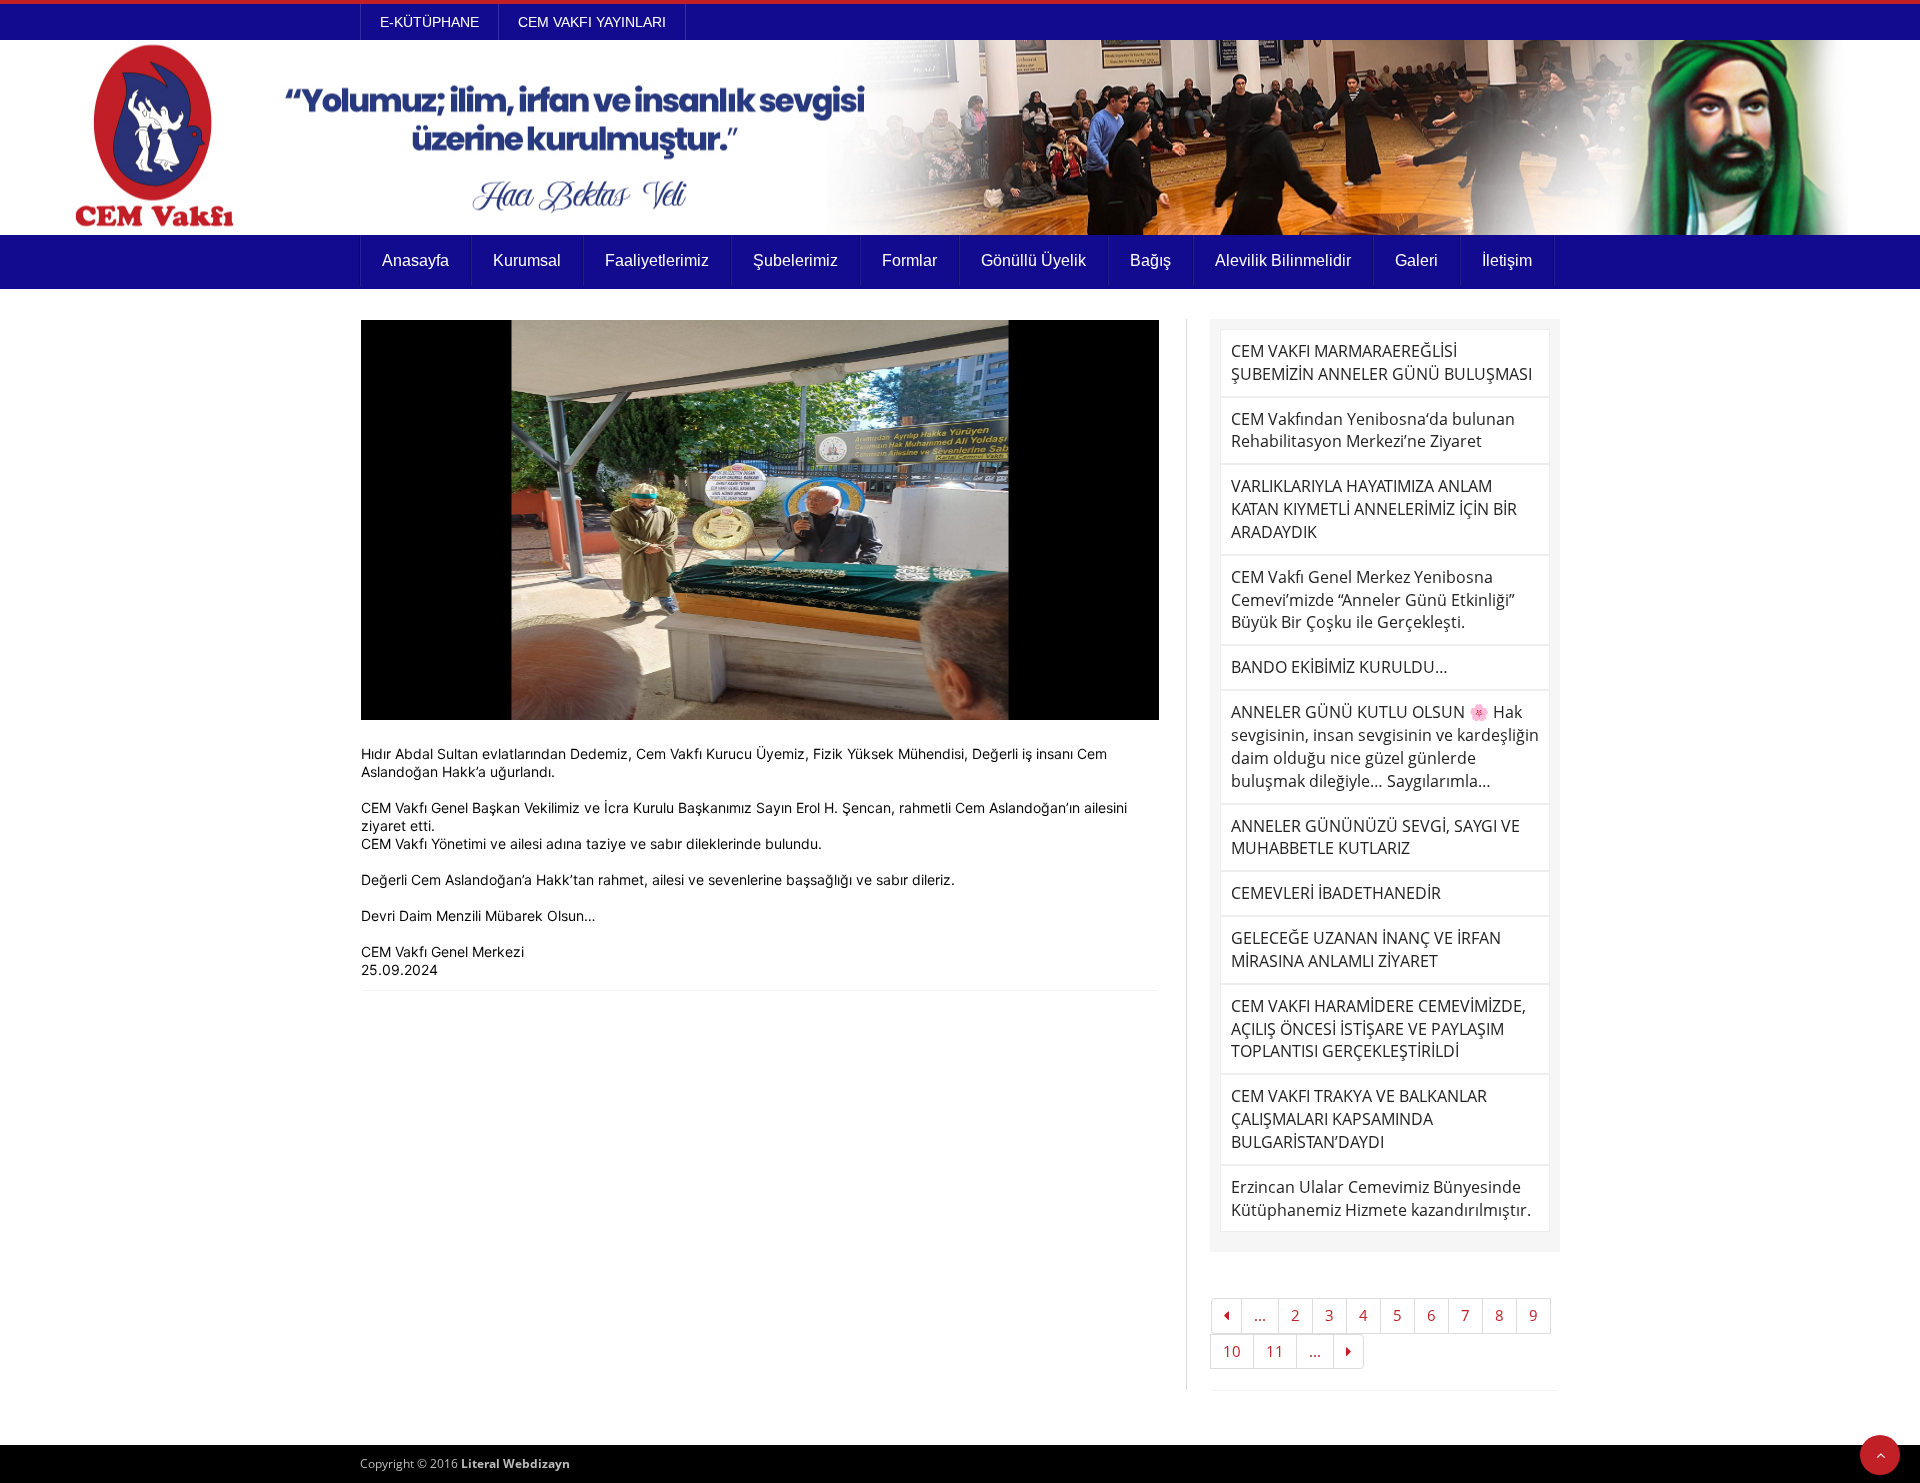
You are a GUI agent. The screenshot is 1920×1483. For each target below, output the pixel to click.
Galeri (1416, 260)
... (1260, 1315)
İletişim (1507, 260)
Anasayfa (415, 260)
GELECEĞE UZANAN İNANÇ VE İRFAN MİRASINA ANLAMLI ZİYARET (1366, 949)
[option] (760, 520)
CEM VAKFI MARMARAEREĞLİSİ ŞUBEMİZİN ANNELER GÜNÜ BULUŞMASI (1381, 362)
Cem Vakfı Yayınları (592, 22)
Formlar (909, 260)
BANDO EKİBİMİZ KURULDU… (1339, 667)
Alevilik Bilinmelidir (1283, 260)
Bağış (1150, 260)
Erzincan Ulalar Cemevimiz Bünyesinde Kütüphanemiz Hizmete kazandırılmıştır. (1381, 1198)
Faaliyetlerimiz (657, 260)
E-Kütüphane (429, 22)
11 (1275, 1351)
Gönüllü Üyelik (1033, 260)
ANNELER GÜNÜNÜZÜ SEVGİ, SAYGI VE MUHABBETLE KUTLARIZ (1375, 837)
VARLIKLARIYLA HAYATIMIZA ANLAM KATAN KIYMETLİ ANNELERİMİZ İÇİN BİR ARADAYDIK (1374, 509)
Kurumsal (527, 260)
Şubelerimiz (795, 260)
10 (1232, 1351)
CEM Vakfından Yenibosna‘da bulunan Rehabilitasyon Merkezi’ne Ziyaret (1373, 430)
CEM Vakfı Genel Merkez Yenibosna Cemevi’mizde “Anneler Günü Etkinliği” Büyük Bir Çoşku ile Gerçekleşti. (1373, 600)
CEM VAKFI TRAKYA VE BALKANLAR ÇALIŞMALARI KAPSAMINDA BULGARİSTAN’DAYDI (1359, 1119)
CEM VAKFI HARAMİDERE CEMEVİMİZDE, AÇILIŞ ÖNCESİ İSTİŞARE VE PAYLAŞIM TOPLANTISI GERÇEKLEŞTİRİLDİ (1378, 1029)
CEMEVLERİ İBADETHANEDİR (1336, 893)
